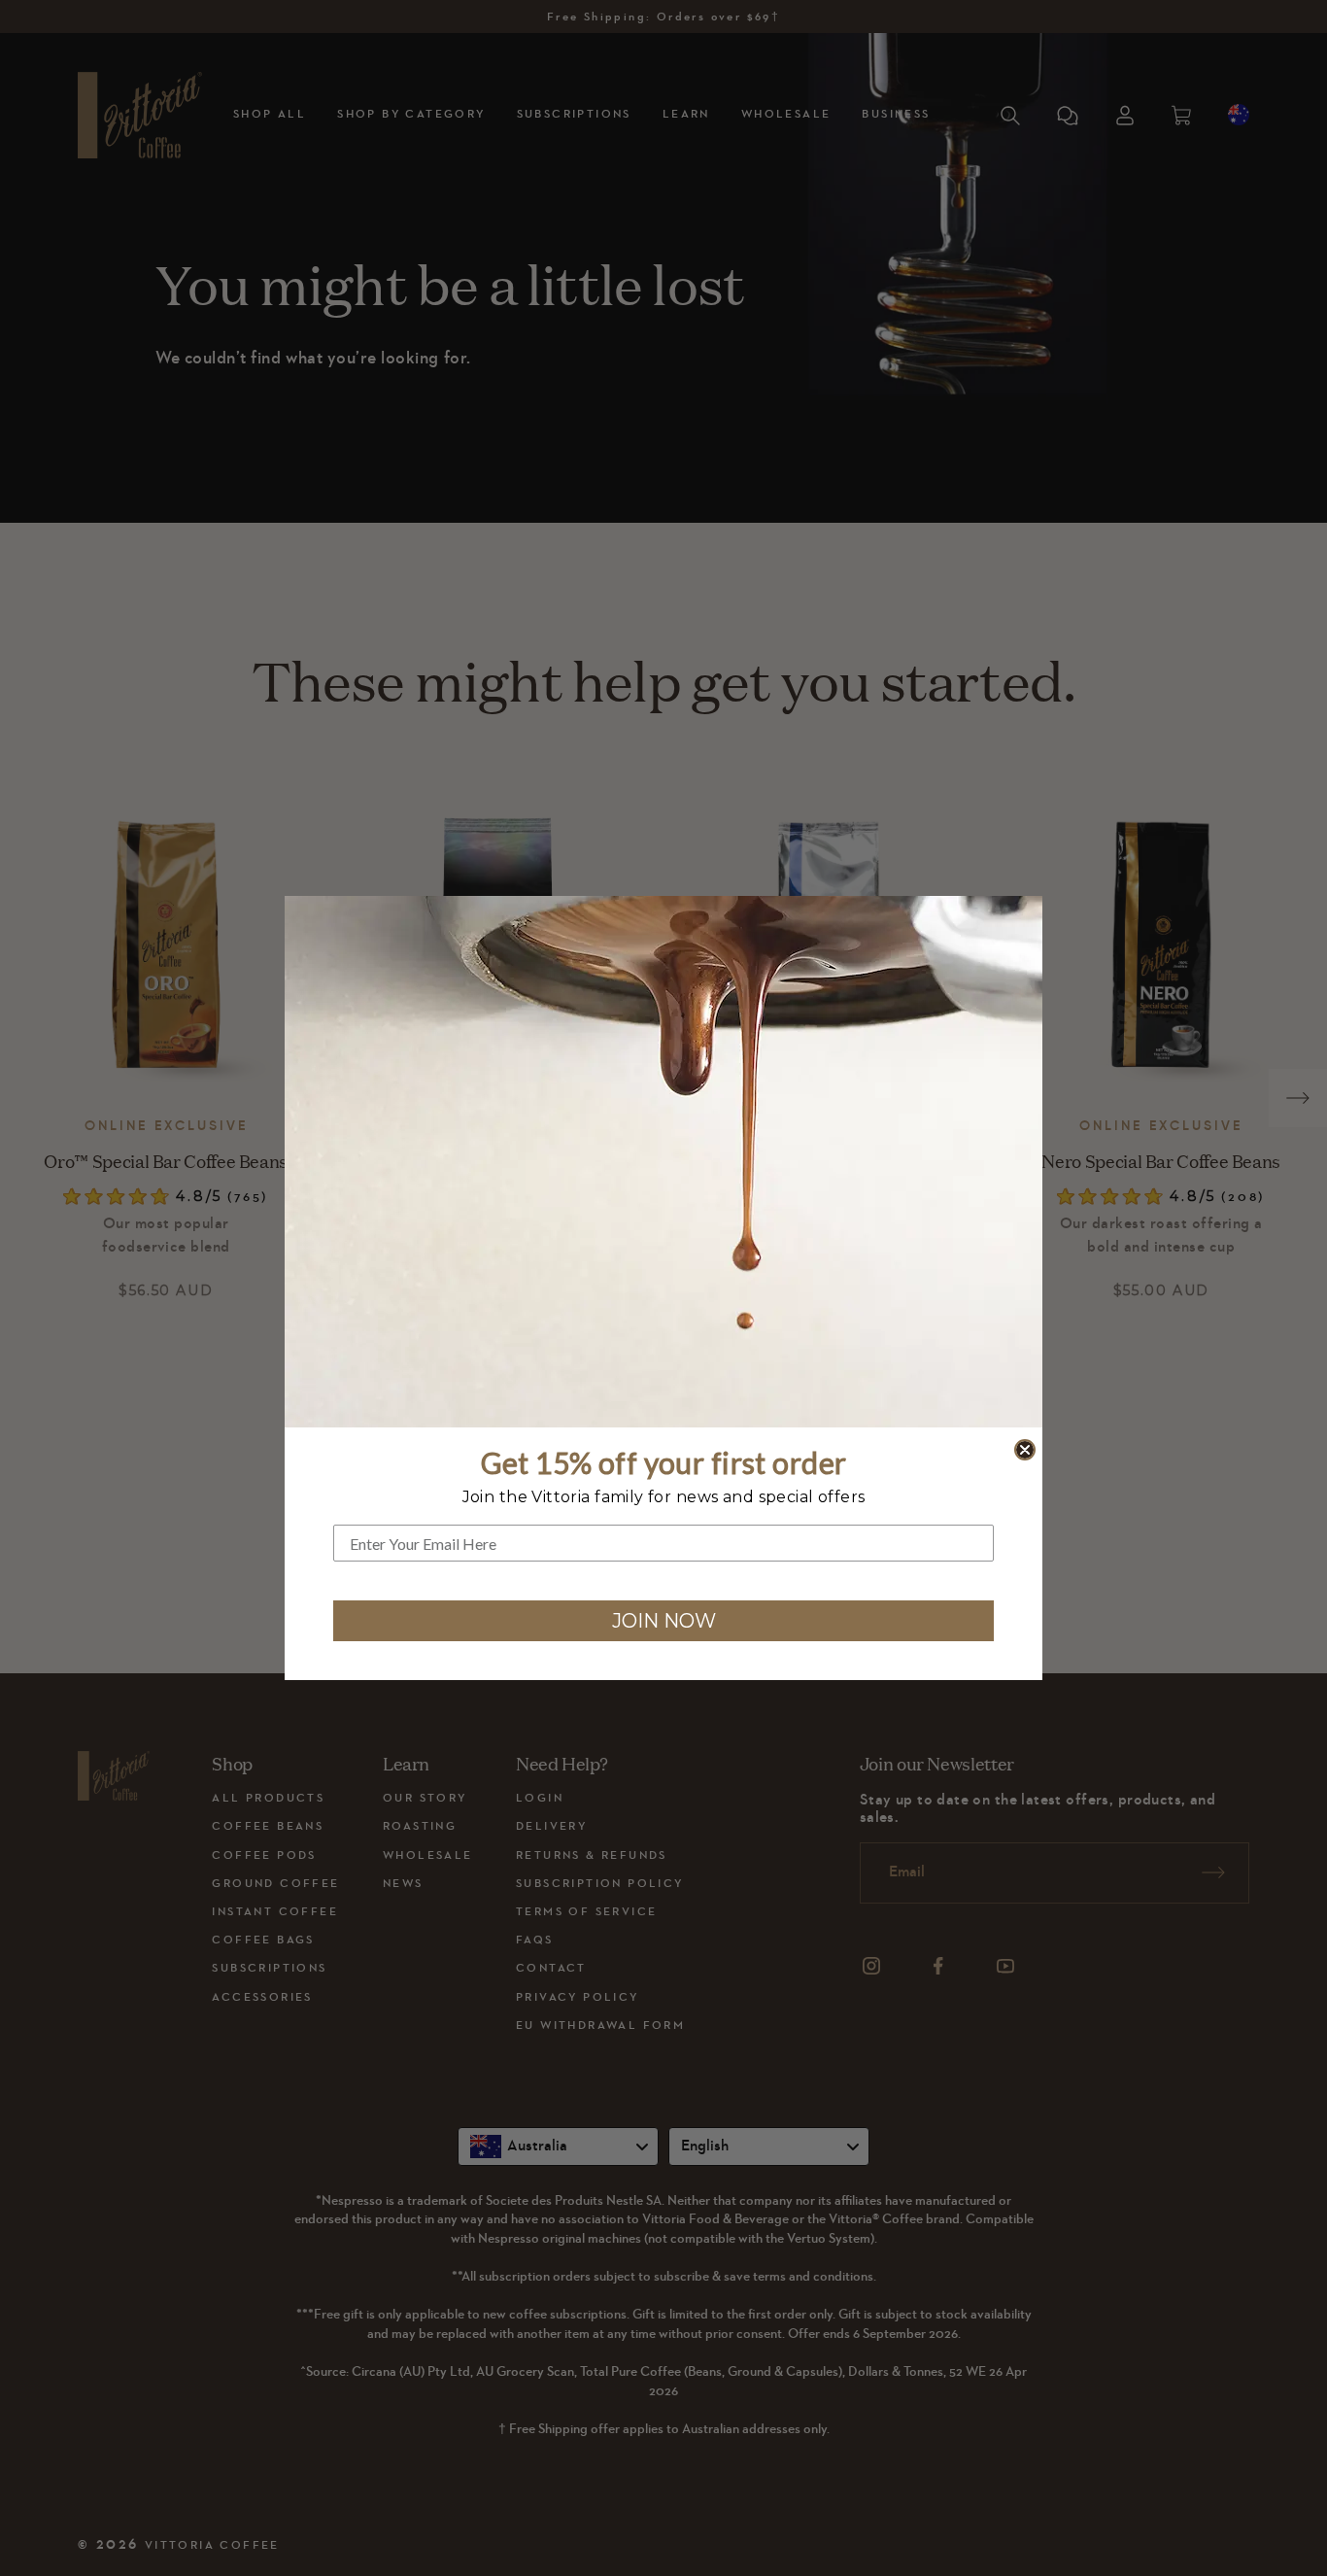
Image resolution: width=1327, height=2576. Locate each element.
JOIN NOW (664, 1621)
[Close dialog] (1025, 1450)
